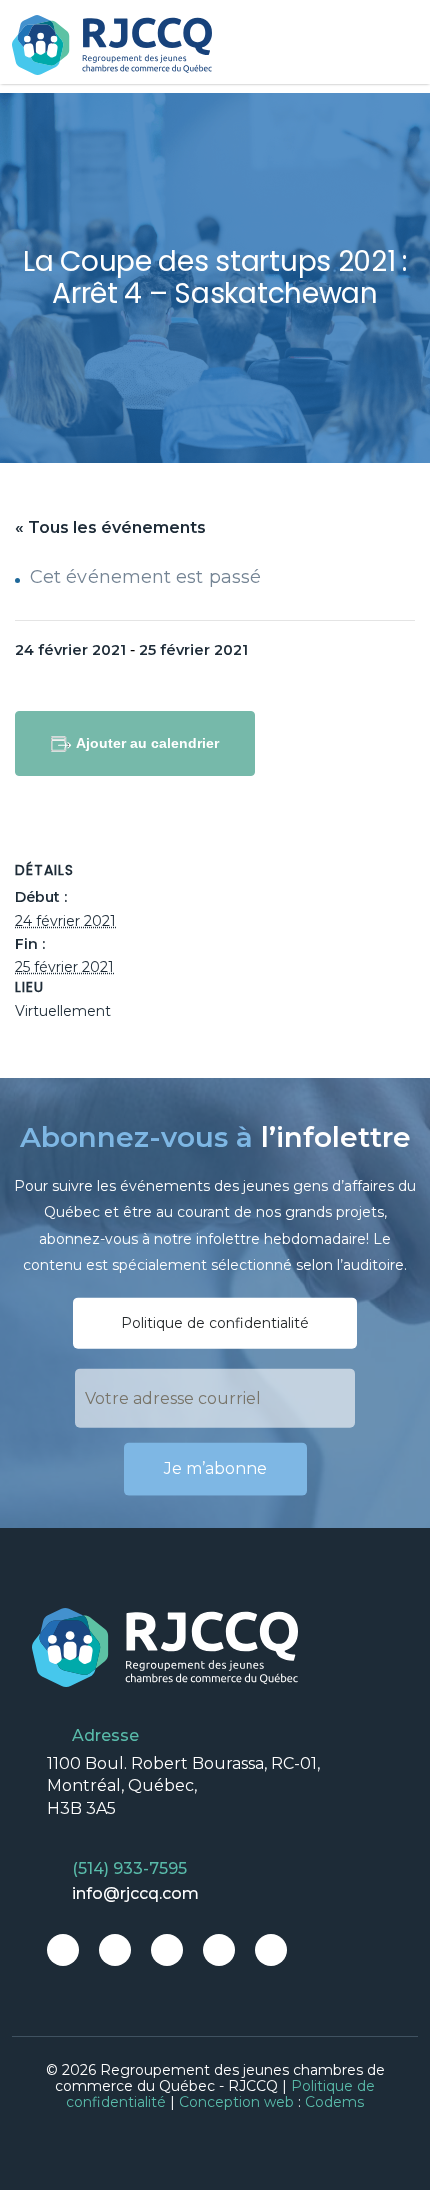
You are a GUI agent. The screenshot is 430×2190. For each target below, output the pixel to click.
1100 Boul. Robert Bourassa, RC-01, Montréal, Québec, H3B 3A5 (183, 1786)
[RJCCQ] (112, 45)
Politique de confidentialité (215, 1323)
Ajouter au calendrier (147, 743)
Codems (334, 2102)
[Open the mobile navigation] (405, 45)
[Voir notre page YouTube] (271, 1950)
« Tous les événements (110, 527)
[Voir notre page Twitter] (115, 1950)
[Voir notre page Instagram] (167, 1950)
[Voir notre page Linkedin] (219, 1950)
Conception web (236, 2102)
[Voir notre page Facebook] (63, 1950)
